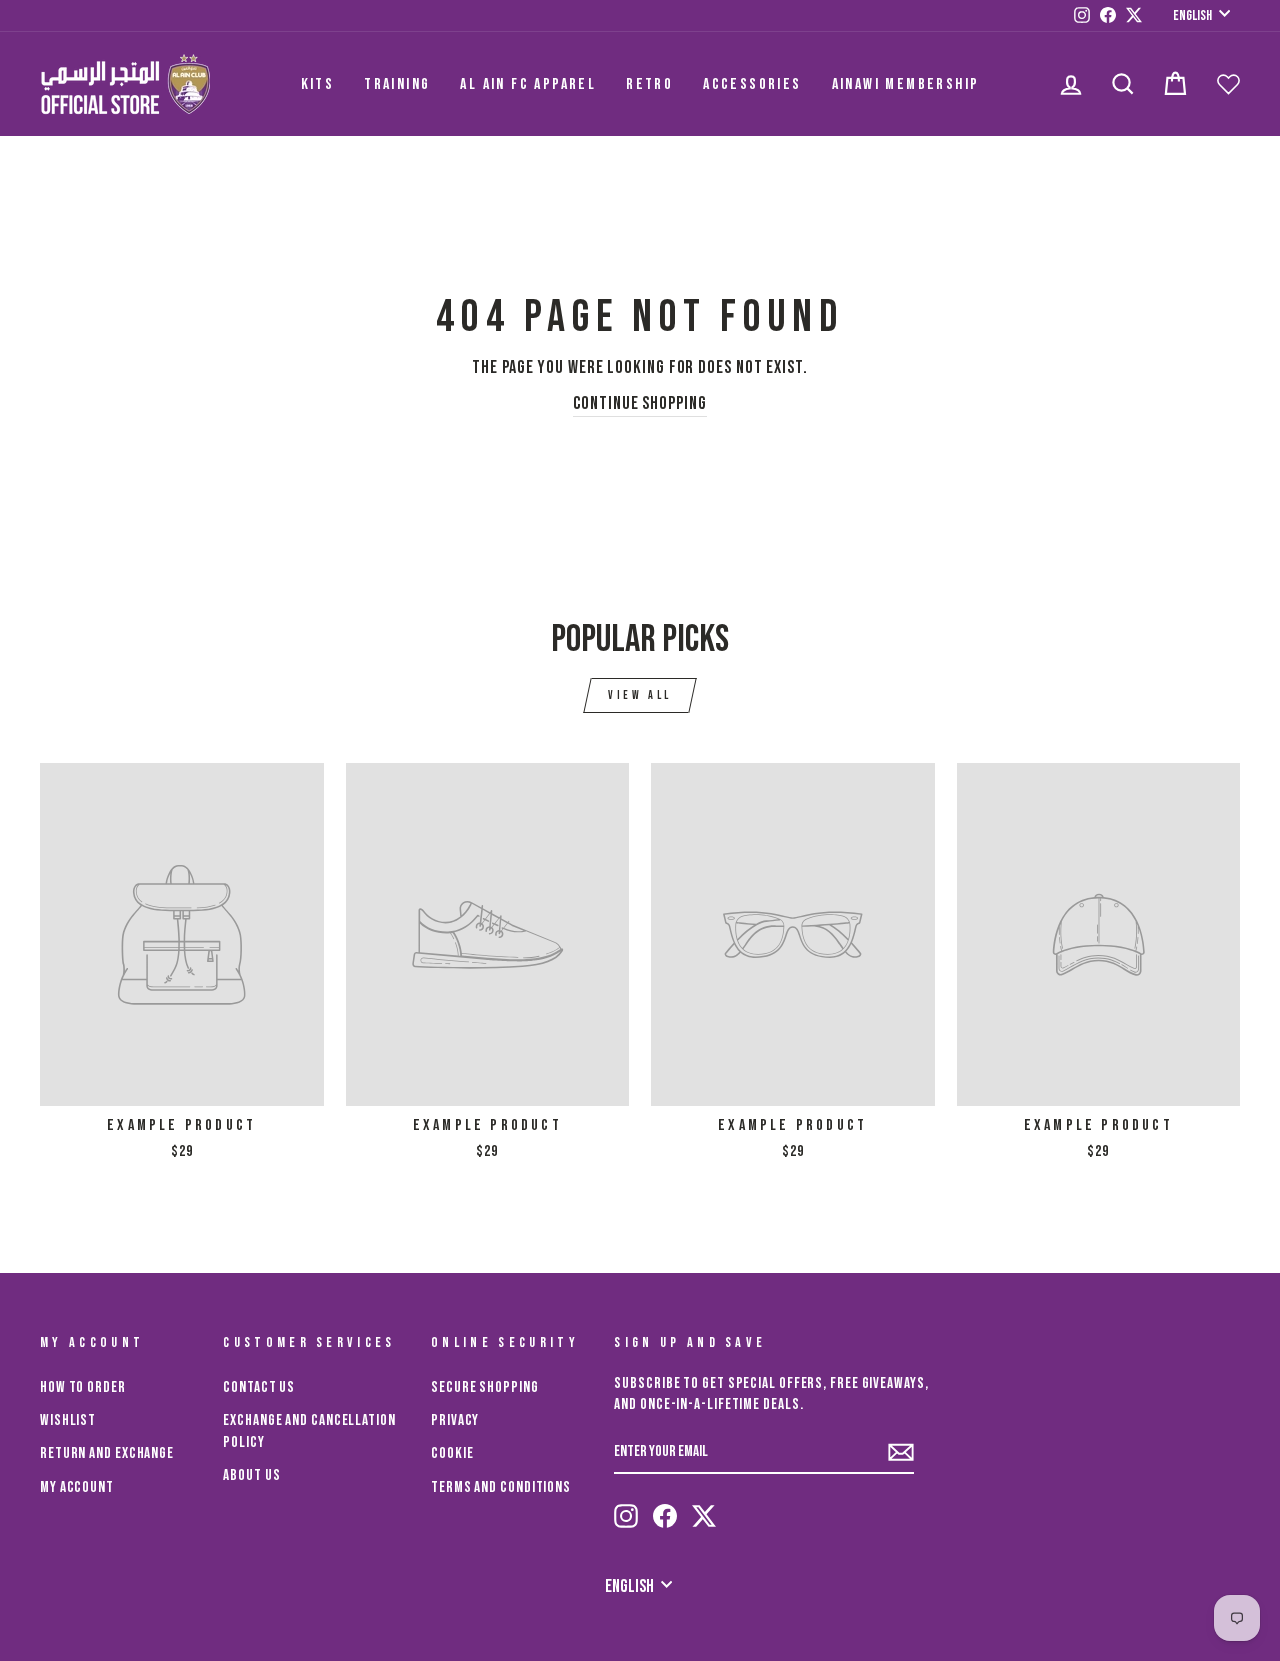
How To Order (83, 1387)
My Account (77, 1487)
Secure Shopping (485, 1387)
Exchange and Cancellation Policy (309, 1431)
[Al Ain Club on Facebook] (665, 1516)
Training (397, 84)
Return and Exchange (107, 1453)
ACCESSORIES (752, 84)
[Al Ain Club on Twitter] (704, 1516)
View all (640, 695)
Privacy (455, 1420)
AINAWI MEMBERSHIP (906, 84)
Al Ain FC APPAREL (528, 84)
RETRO (649, 84)
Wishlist (68, 1420)
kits (318, 84)
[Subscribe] (901, 1452)
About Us (251, 1475)
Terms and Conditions (501, 1487)
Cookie (452, 1453)
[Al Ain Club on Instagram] (626, 1516)
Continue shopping (639, 403)
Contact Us (259, 1387)
